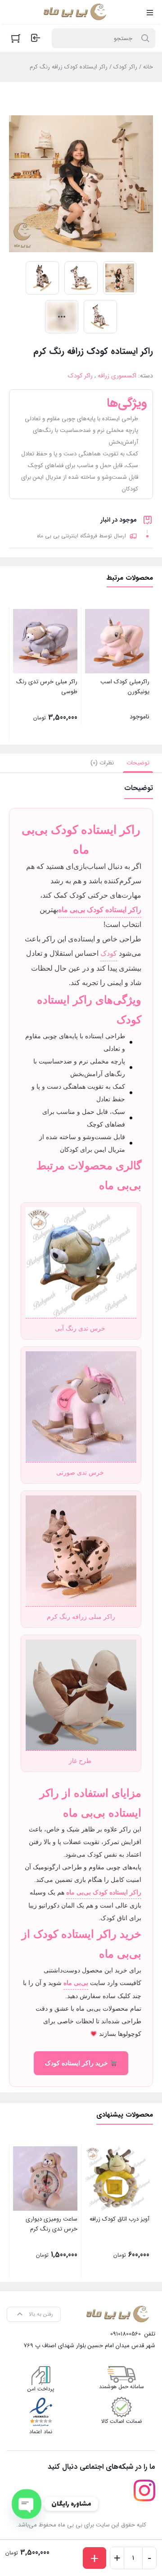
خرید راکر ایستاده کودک (77, 2063)
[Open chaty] (27, 2504)
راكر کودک (125, 67)
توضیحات (138, 763)
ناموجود (125, 699)
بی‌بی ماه (76, 1983)
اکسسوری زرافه (117, 376)
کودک (109, 953)
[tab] (138, 763)
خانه (148, 67)
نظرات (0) (102, 763)
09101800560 (126, 2334)
